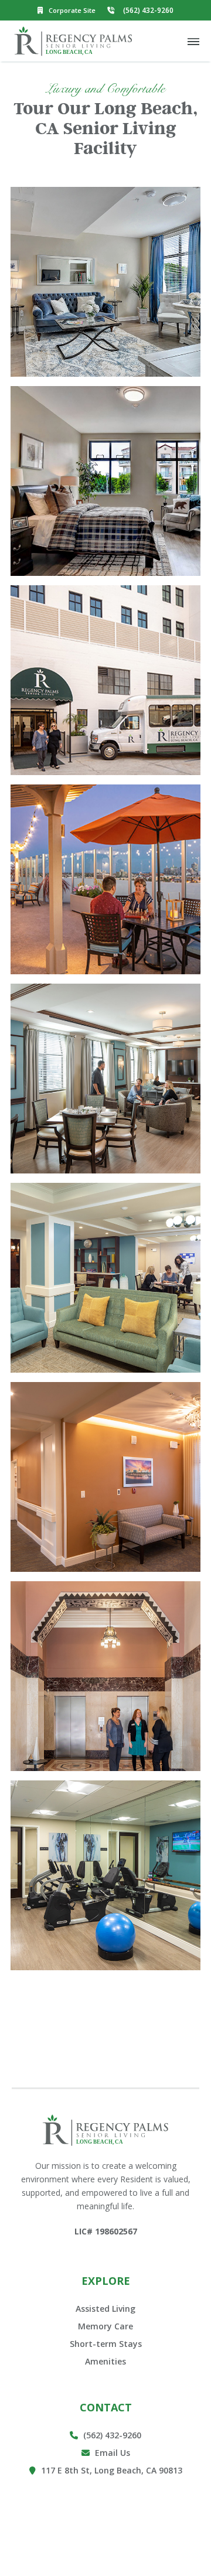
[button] (193, 41)
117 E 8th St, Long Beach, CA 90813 (106, 2470)
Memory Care (105, 2326)
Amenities (105, 2361)
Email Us (106, 2453)
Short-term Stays (106, 2344)
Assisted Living (105, 2309)
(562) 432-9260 (105, 2435)
